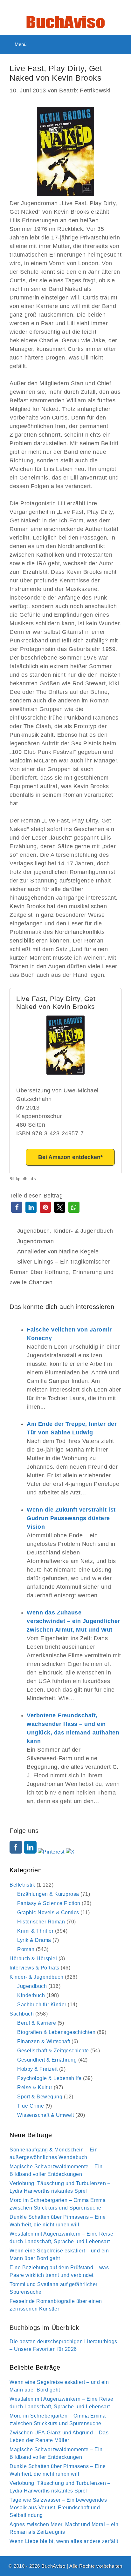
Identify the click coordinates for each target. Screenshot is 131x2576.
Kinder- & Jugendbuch (83, 1231)
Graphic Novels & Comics (48, 1912)
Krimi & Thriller (35, 1931)
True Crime (31, 2106)
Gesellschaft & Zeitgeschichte (53, 2051)
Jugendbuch (34, 1231)
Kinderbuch (31, 1995)
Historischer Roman (41, 1922)
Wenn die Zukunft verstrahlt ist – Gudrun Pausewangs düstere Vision (74, 1518)
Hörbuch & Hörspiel (33, 1959)
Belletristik (22, 1885)
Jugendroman (36, 1241)
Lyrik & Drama (34, 1940)
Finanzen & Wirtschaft (44, 2041)
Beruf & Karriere (37, 2023)
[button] (17, 1207)
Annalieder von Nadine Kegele (58, 1251)
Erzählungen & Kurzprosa (48, 1894)
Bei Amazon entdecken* (70, 1157)
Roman (26, 1949)
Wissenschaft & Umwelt (46, 2115)
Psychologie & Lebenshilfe (49, 2078)
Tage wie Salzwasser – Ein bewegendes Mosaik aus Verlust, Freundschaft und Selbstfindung (58, 2508)
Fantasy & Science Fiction (49, 1903)
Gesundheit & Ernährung (47, 2060)
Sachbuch (22, 2014)
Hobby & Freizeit (37, 2069)
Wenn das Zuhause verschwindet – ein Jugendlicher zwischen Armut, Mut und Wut (73, 1621)
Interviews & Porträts (34, 1968)
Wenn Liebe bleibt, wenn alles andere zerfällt (64, 2541)
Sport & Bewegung (40, 2097)
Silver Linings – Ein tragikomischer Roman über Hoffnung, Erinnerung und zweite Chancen (62, 1272)
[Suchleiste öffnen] (121, 44)
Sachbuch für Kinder (42, 2005)
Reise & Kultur (35, 2087)
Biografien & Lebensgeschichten (56, 2032)
